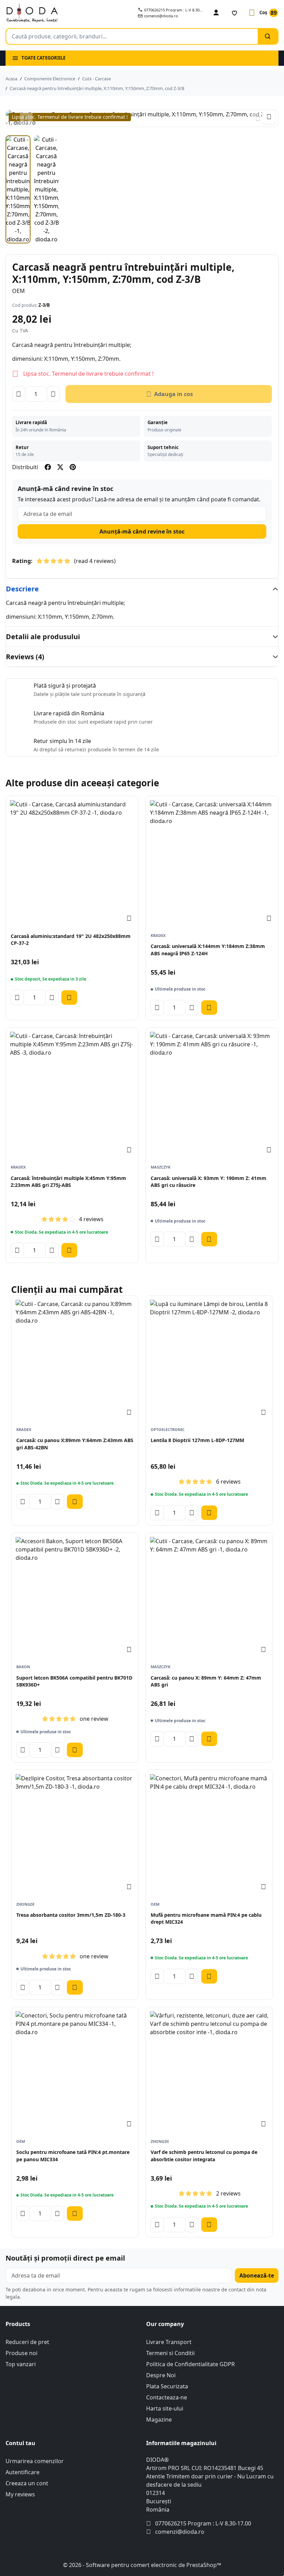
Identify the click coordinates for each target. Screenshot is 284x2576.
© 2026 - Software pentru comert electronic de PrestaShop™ (142, 2565)
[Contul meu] (216, 13)
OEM (19, 291)
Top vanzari (21, 2364)
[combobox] (132, 36)
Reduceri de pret (27, 2342)
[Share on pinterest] (73, 467)
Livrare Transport (169, 2342)
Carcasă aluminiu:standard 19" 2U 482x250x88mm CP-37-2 (71, 940)
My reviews (20, 2494)
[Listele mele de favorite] (234, 13)
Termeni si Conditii (170, 2353)
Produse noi (21, 2353)
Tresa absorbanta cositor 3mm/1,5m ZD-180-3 (71, 1915)
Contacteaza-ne (167, 2397)
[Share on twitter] (60, 467)
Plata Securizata (167, 2386)
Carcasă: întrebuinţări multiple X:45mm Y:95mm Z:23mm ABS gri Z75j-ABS (68, 1182)
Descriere (22, 589)
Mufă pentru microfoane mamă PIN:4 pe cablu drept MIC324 (206, 1918)
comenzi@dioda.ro (180, 2532)
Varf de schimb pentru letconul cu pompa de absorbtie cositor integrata (204, 2155)
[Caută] (268, 36)
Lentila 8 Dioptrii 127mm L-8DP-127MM (197, 1440)
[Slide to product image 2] (46, 189)
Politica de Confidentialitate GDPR (190, 2364)
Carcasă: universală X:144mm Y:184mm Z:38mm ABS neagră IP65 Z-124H (208, 950)
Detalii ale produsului (43, 637)
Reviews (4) (25, 657)
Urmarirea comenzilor (35, 2461)
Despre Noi (161, 2375)
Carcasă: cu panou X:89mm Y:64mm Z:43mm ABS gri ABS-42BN (75, 1444)
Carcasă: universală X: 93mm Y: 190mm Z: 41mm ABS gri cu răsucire (208, 1182)
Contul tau (20, 2443)
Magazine (159, 2420)
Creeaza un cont (27, 2483)
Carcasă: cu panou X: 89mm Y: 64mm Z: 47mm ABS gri (206, 1681)
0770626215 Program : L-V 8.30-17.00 (203, 2523)
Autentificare (23, 2472)
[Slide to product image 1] (18, 189)
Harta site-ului (165, 2408)
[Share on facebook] (48, 467)
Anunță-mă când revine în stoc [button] (142, 531)
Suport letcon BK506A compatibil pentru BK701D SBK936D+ (74, 1681)
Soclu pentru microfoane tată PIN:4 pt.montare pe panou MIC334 (73, 2155)
